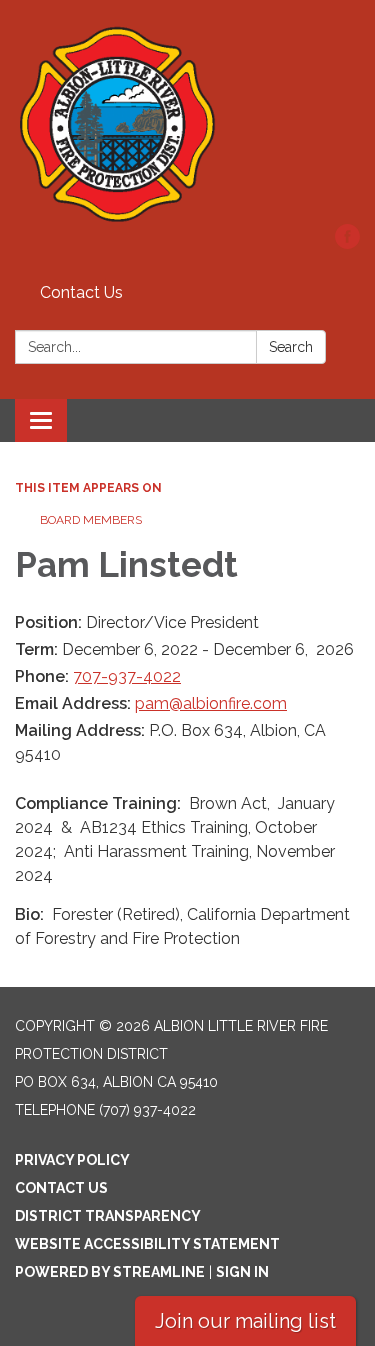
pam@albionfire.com (211, 703)
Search (291, 347)
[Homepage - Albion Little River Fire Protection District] (187, 122)
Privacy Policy (72, 1160)
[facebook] (347, 243)
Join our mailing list (245, 1321)
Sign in (242, 1272)
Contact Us (81, 292)
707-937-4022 (127, 676)
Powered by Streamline (110, 1272)
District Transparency (108, 1216)
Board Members (91, 520)
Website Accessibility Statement (147, 1244)
